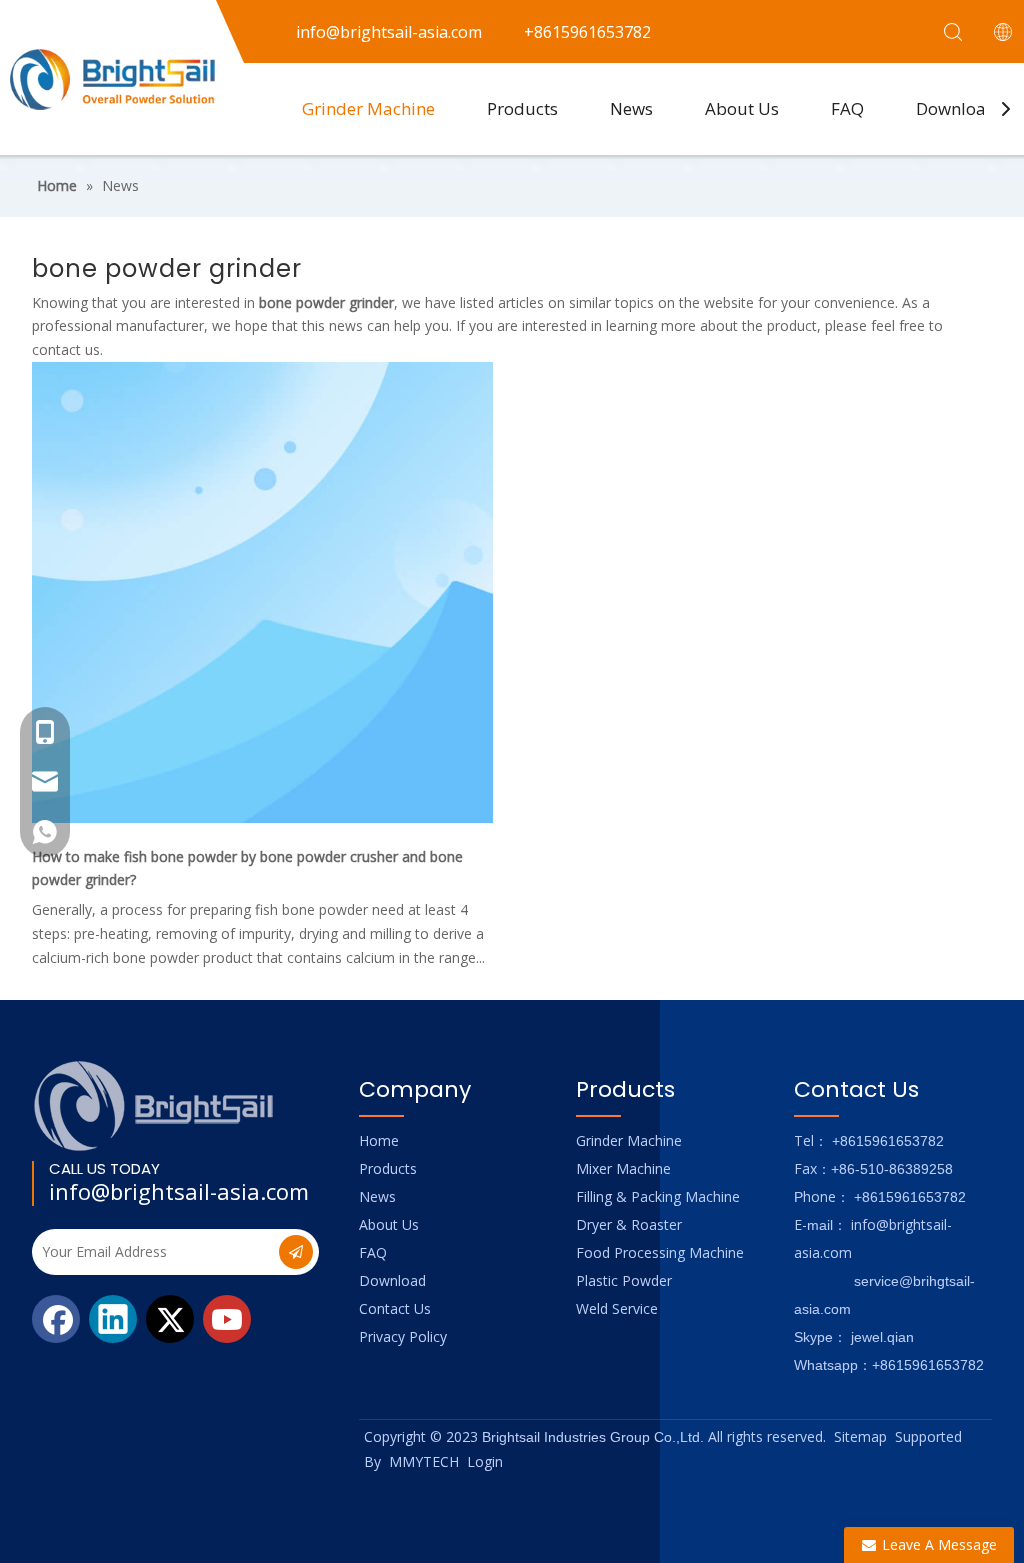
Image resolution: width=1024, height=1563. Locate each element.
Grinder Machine (368, 108)
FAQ (847, 108)
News (631, 108)
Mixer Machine (623, 1168)
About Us (742, 108)
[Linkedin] (113, 1319)
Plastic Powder (624, 1280)
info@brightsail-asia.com (179, 1191)
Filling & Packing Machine (658, 1196)
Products (522, 108)
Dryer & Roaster (629, 1224)
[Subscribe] (296, 1252)
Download (956, 108)
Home (379, 1140)
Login (485, 1461)
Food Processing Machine (660, 1252)
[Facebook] (56, 1319)
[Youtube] (227, 1319)
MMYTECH (424, 1461)
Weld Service (617, 1308)
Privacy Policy (403, 1336)
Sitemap (860, 1436)
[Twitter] (170, 1319)
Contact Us (395, 1308)
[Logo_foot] (154, 1105)
